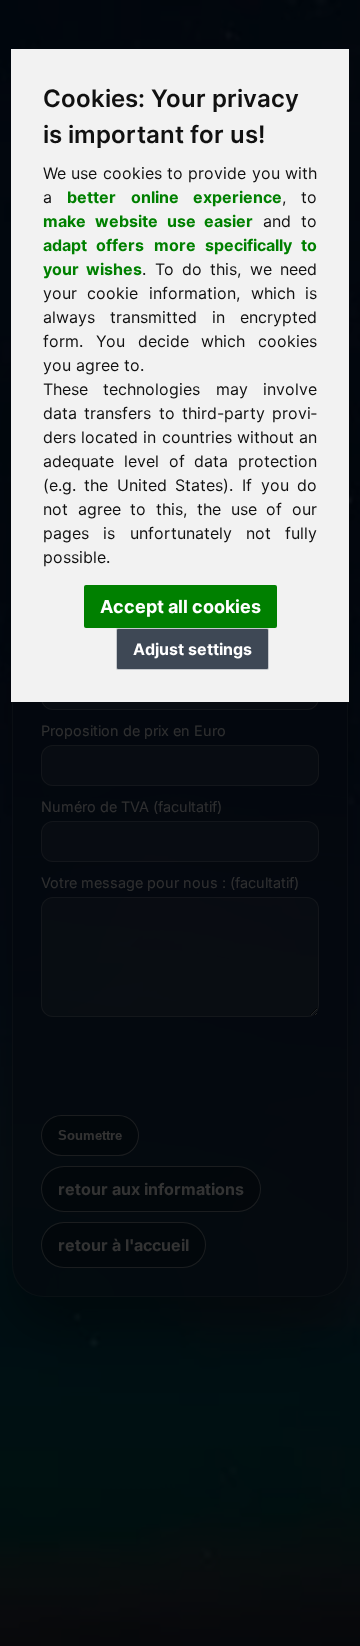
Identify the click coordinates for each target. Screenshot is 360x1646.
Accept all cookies (180, 606)
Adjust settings (192, 649)
